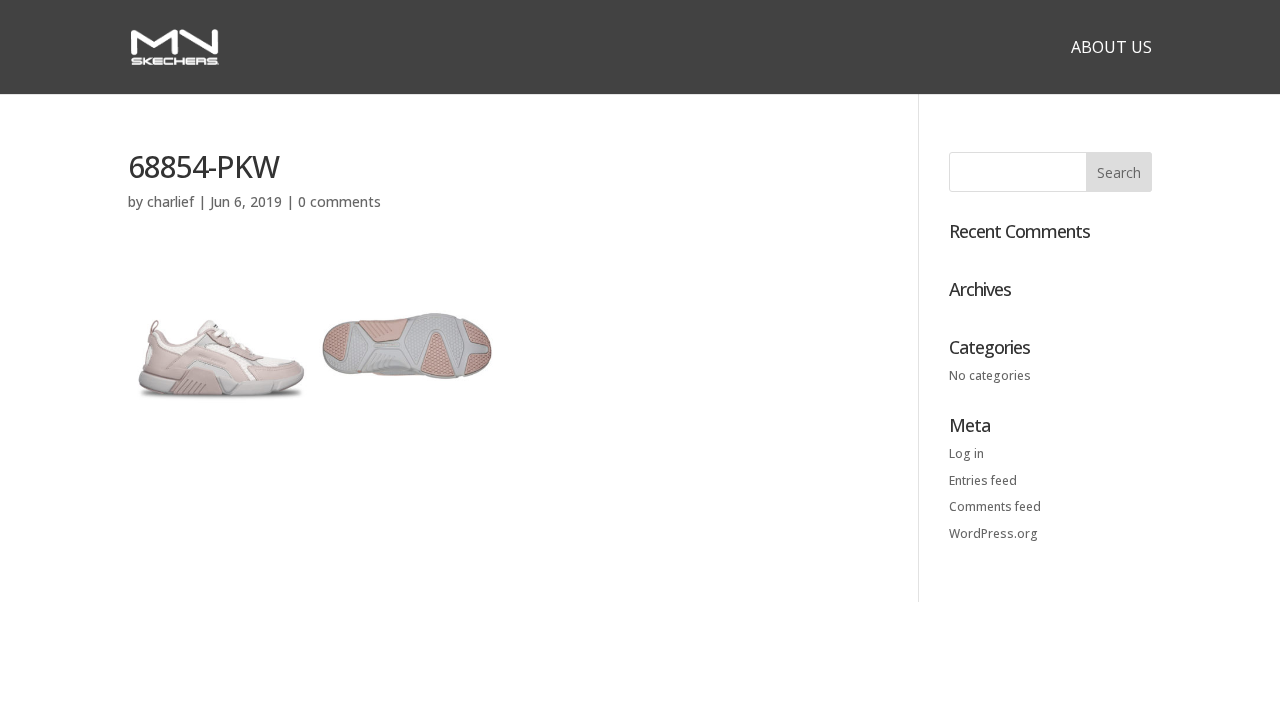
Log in (966, 453)
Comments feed (995, 506)
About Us (1111, 49)
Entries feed (983, 480)
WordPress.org (993, 533)
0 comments (339, 201)
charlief (170, 201)
